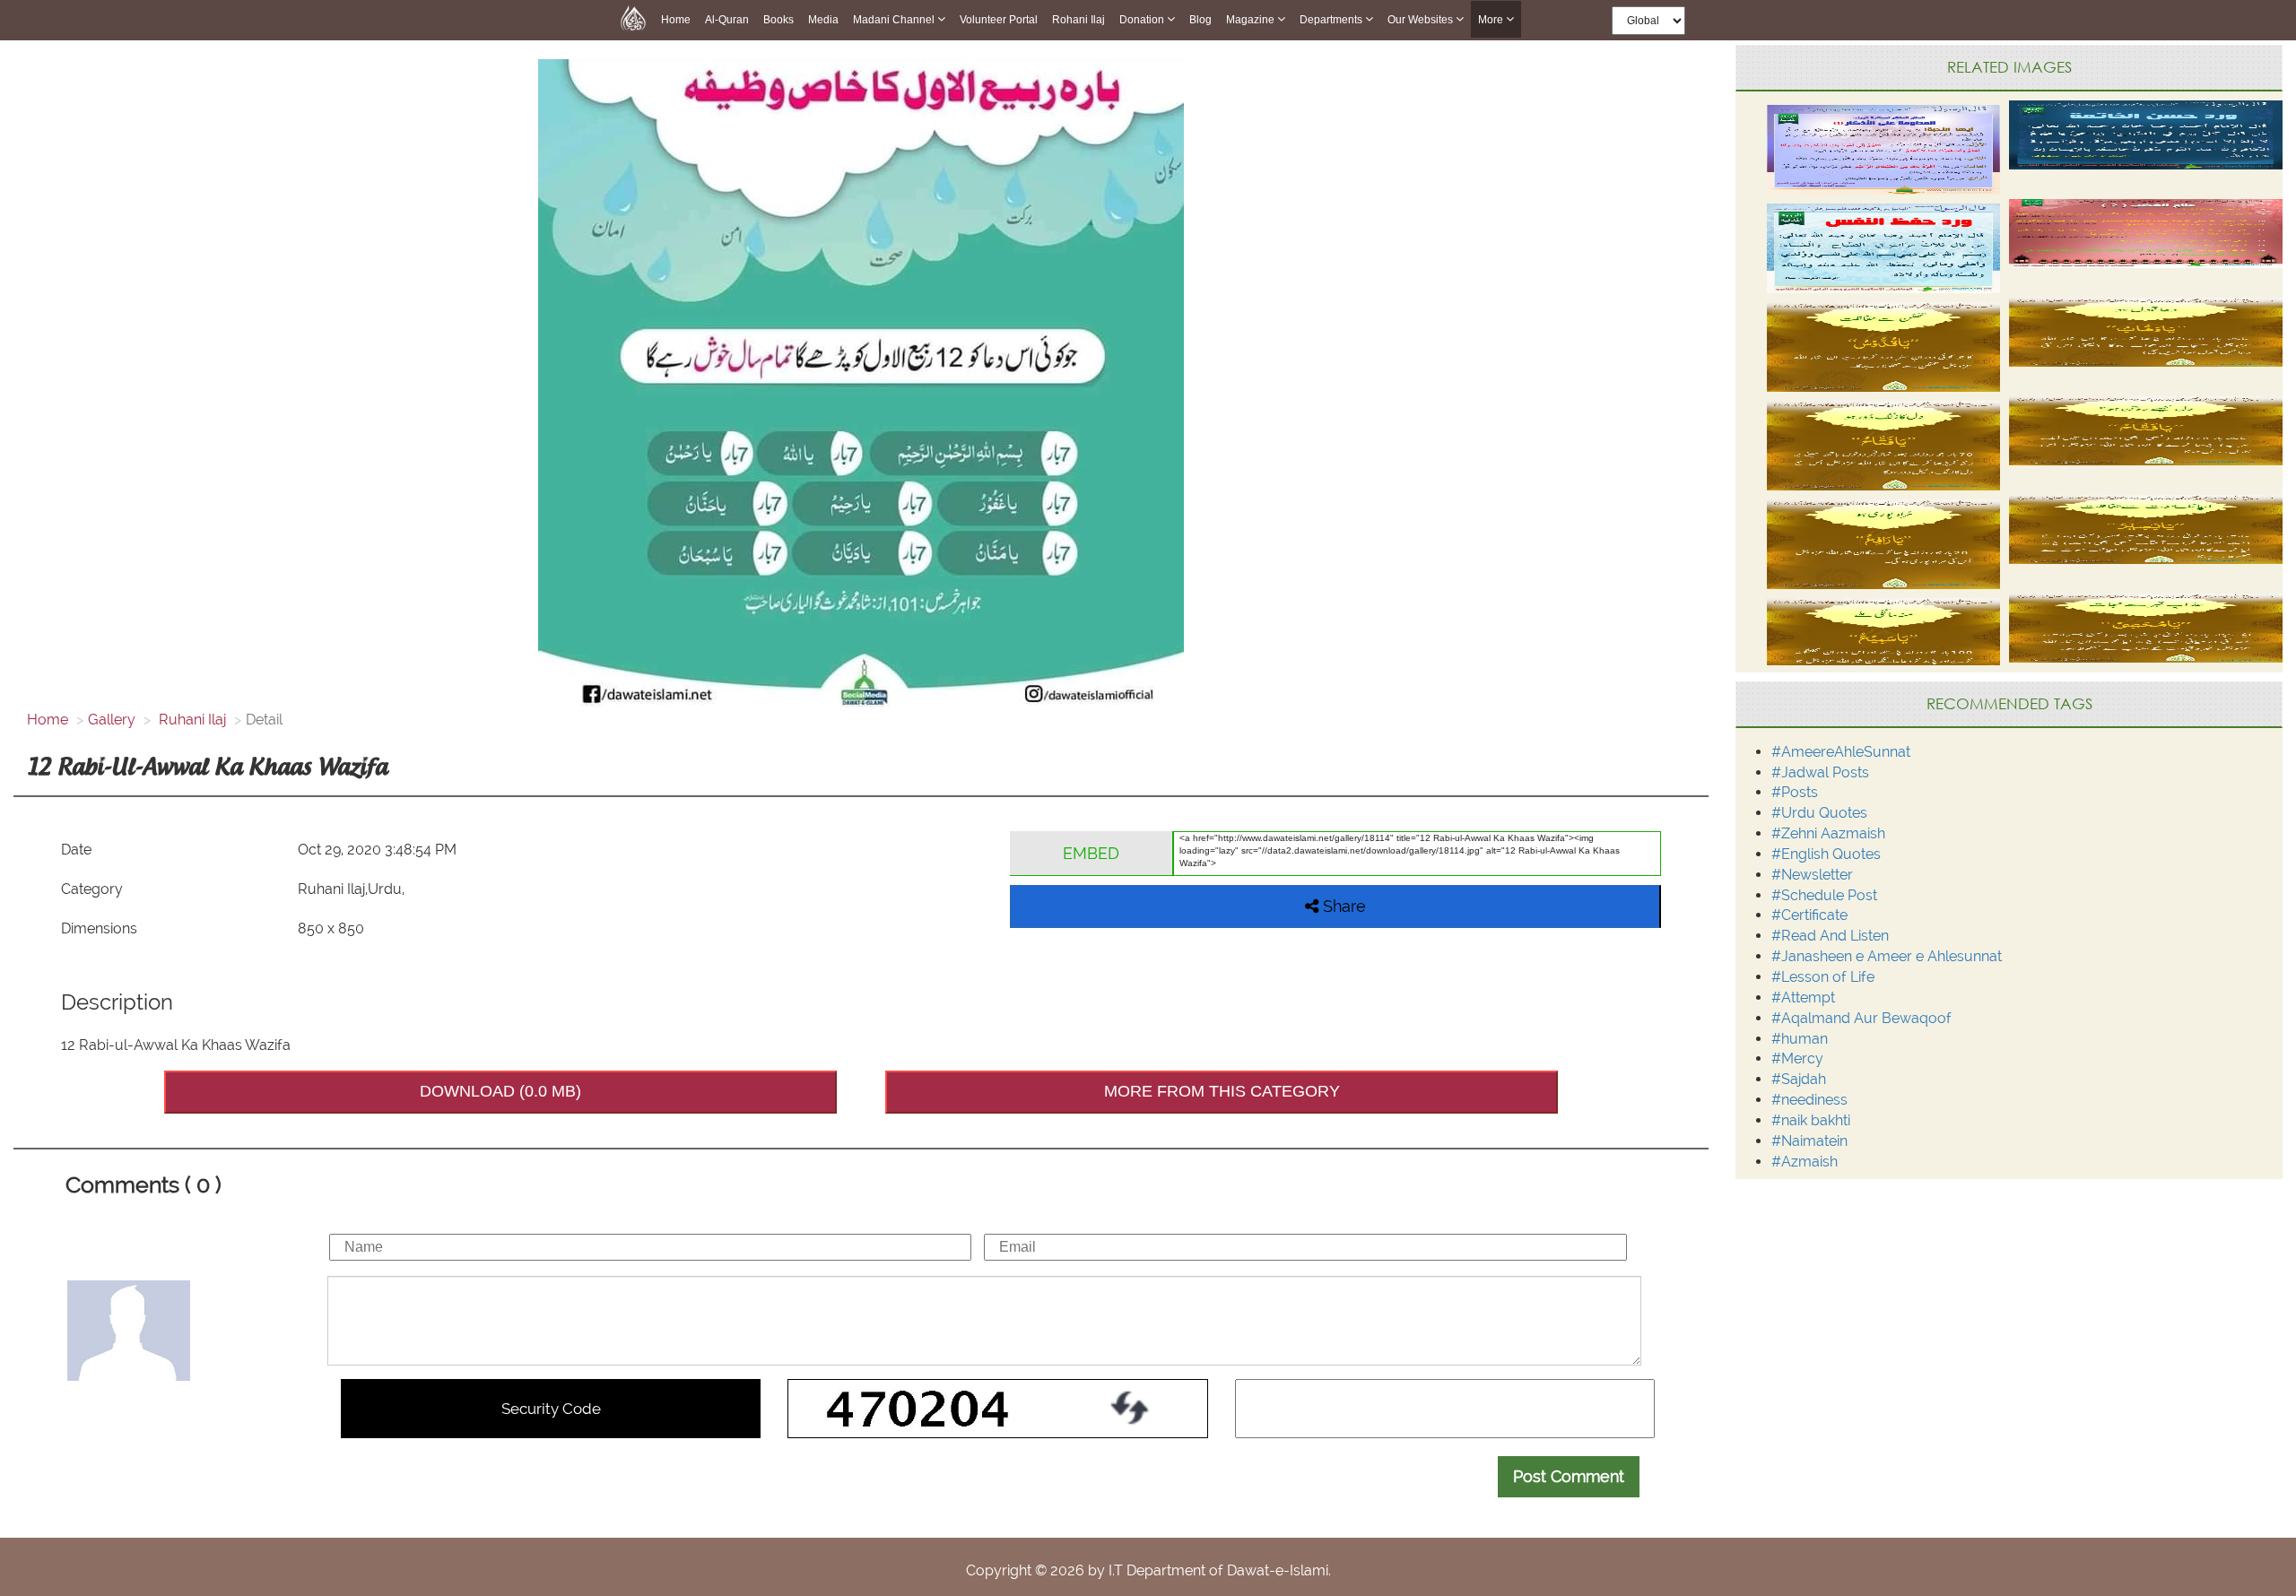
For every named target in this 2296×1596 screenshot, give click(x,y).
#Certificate (1809, 915)
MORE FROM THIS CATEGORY (1222, 1091)
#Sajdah (1799, 1079)
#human (1800, 1039)
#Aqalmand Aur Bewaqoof (1861, 1018)
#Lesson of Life (1823, 977)
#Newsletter (1812, 875)
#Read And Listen (1830, 936)
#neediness (1809, 1100)
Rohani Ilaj (1078, 20)
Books (778, 20)
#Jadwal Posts (1820, 772)
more (1492, 20)
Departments (1332, 20)
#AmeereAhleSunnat (1841, 752)
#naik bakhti (1811, 1120)
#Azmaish (1805, 1162)
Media (823, 20)
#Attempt (1803, 997)
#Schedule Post (1824, 895)
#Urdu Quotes (1819, 813)
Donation (1143, 20)
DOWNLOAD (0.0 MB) (500, 1091)
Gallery (112, 720)
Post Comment (1569, 1476)
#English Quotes (1826, 854)
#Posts (1795, 792)
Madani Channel (895, 20)
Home (676, 20)
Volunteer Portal (999, 20)
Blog (1200, 20)
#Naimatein (1809, 1141)
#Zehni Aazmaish (1828, 833)
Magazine (1252, 20)
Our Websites (1422, 20)
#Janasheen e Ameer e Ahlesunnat (1887, 956)
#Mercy (1797, 1058)
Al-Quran (727, 20)
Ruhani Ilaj (191, 720)
